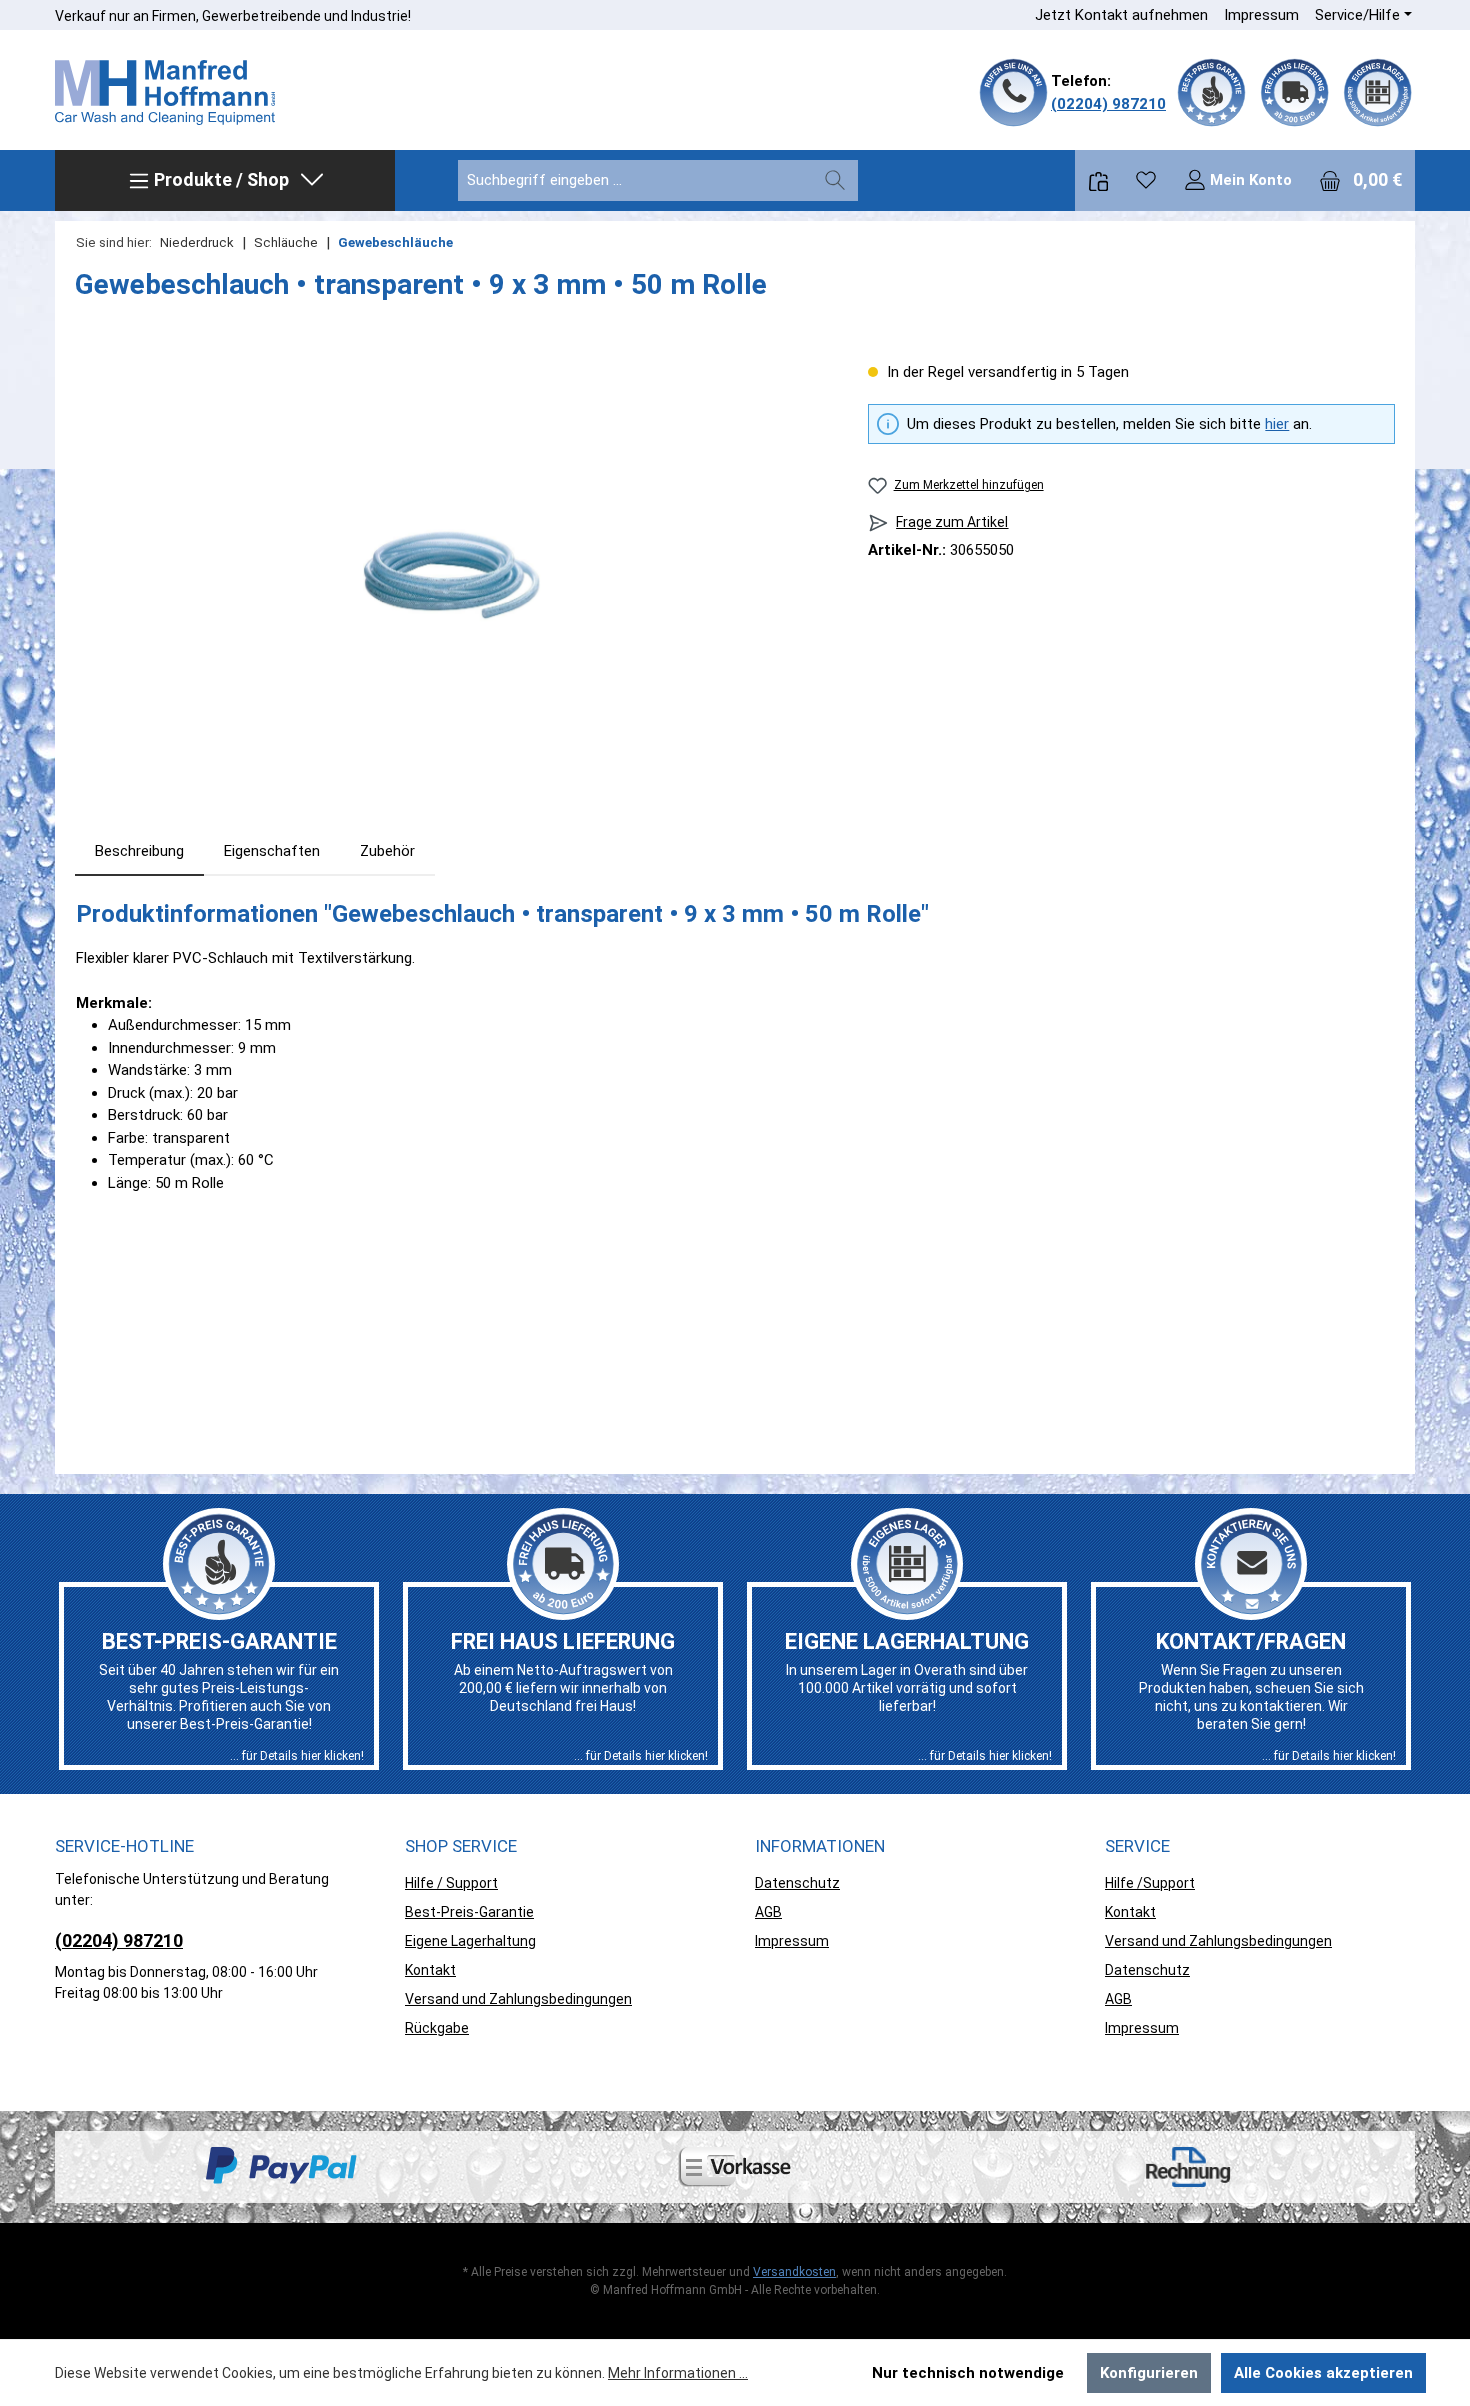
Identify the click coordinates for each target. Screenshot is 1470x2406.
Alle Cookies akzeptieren (1323, 2373)
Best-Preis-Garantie (469, 1912)
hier (1277, 424)
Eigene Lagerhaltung (470, 1941)
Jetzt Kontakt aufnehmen (1121, 15)
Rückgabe (437, 2028)
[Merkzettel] (1146, 180)
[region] (451, 576)
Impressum (1261, 15)
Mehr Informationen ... (678, 2373)
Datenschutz (797, 1883)
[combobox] (635, 180)
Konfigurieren (1149, 2373)
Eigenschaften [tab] (272, 851)
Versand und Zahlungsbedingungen (518, 1999)
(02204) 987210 (1108, 104)
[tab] (139, 851)
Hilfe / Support (451, 1883)
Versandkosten (794, 2272)
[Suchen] (835, 180)
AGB (768, 1912)
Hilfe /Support (1150, 1883)
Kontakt (430, 1970)
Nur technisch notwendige (968, 2373)
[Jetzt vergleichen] (1098, 180)
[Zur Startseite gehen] (165, 93)
